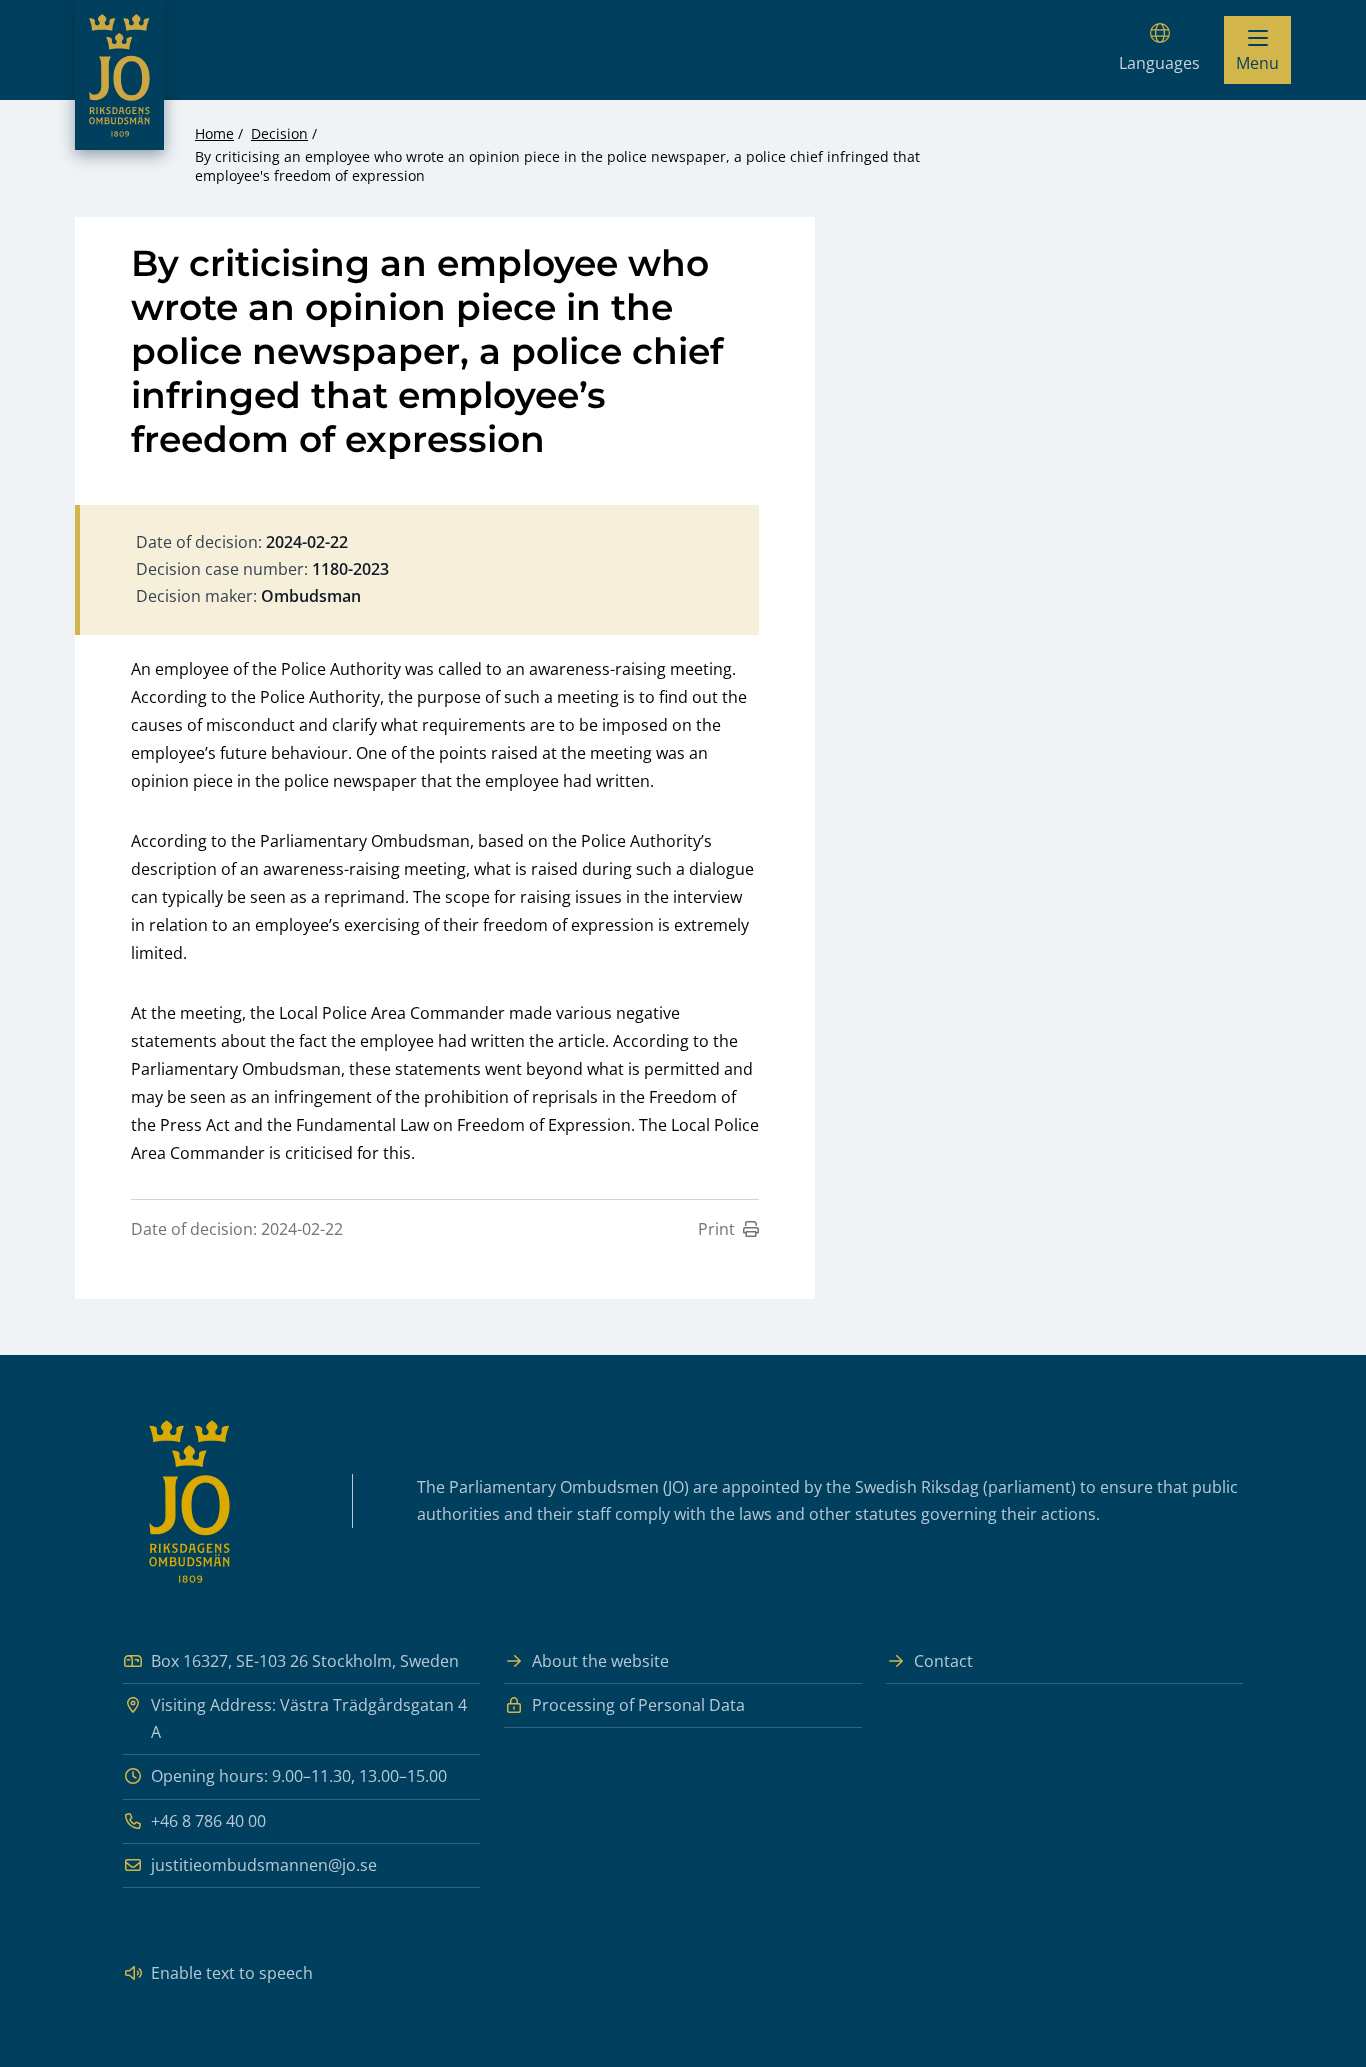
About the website (600, 1661)
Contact (943, 1661)
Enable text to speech (232, 1973)
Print (716, 1229)
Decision (279, 133)
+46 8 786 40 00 (208, 1821)
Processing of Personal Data (638, 1705)
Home (214, 133)
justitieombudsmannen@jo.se (264, 1865)
